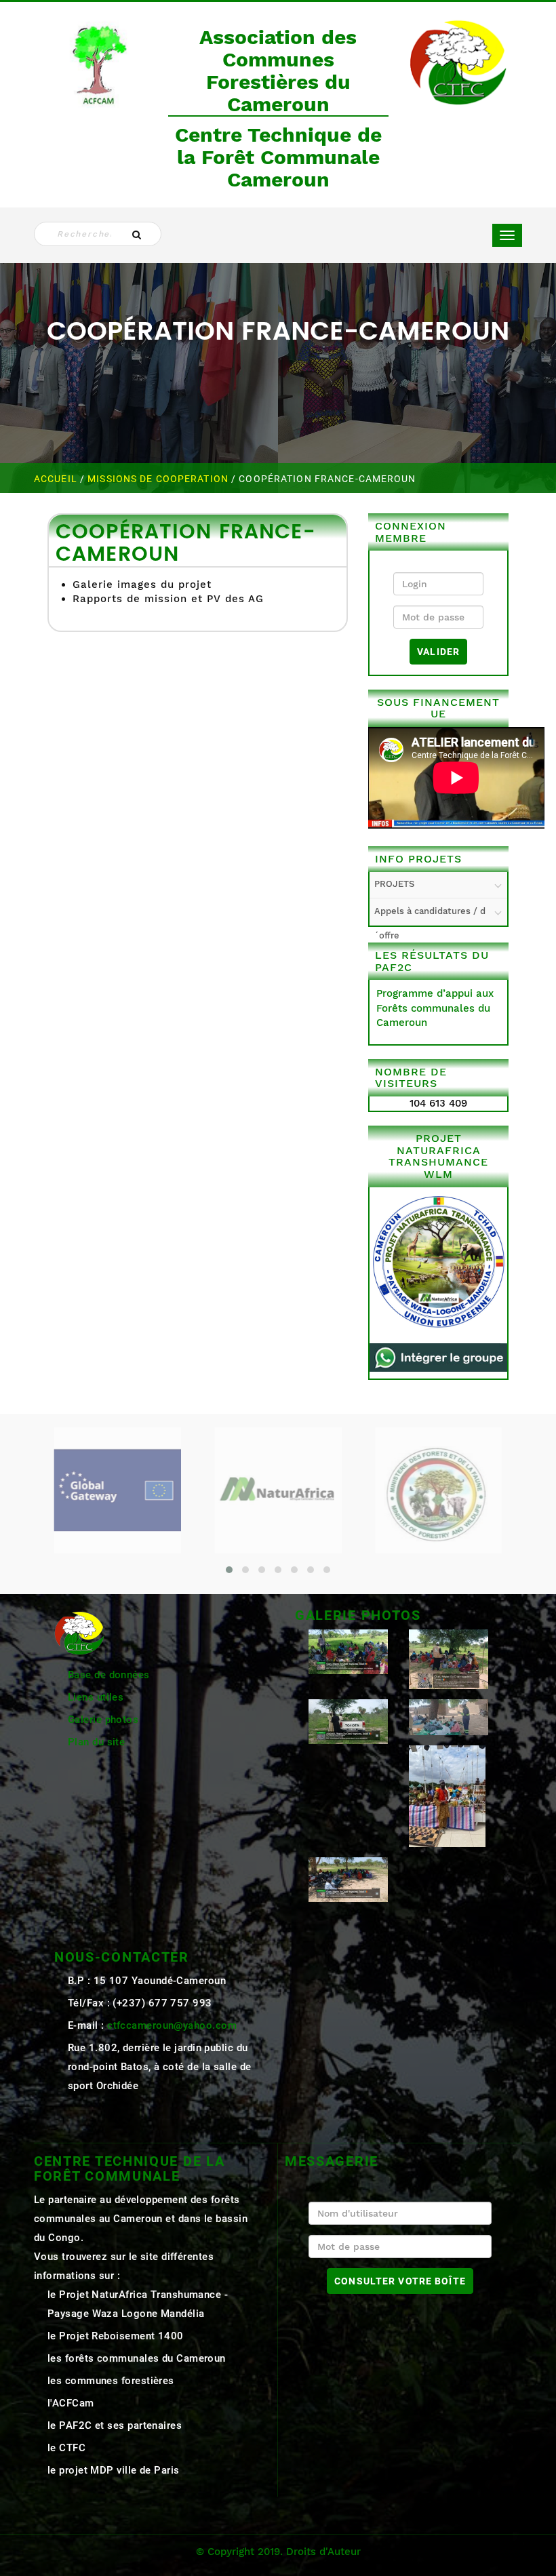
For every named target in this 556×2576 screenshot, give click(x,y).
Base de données (109, 1675)
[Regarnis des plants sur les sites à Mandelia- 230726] (348, 1721)
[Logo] (98, 62)
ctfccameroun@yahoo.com (172, 2025)
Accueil (57, 479)
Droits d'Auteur (323, 2552)
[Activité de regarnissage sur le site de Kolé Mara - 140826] (348, 1651)
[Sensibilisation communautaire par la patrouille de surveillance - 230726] (449, 1659)
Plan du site (96, 1742)
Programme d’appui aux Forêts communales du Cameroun (435, 1008)
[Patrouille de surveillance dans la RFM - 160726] (449, 1717)
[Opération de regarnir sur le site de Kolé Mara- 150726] (348, 1879)
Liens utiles (96, 1697)
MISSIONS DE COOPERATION (159, 479)
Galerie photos (103, 1720)
